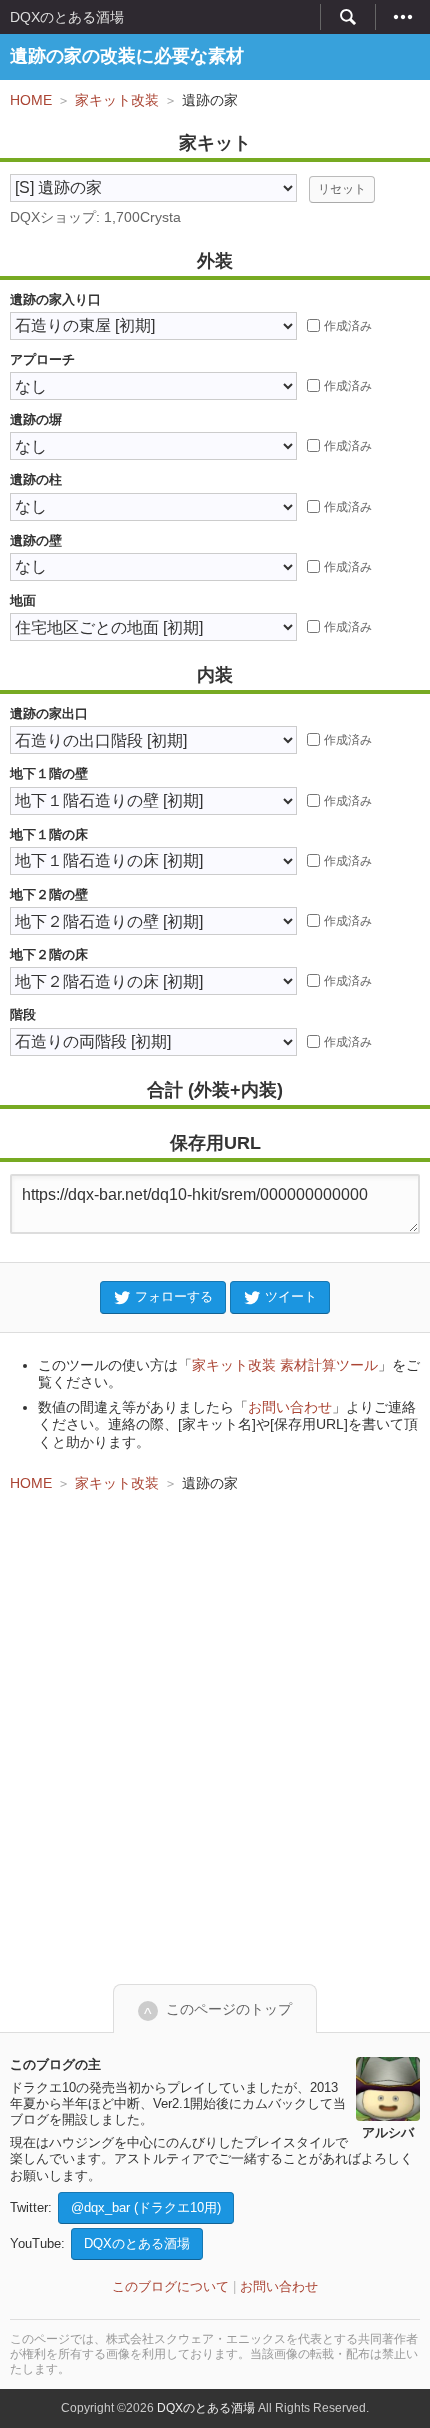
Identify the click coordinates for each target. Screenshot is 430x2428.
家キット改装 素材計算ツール (285, 1365)
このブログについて (170, 2286)
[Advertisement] (215, 1738)
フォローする (174, 1296)
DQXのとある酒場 (67, 17)
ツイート (291, 1296)
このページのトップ (229, 2009)
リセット (342, 189)
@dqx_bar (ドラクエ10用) (146, 2207)
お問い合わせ (290, 1407)
